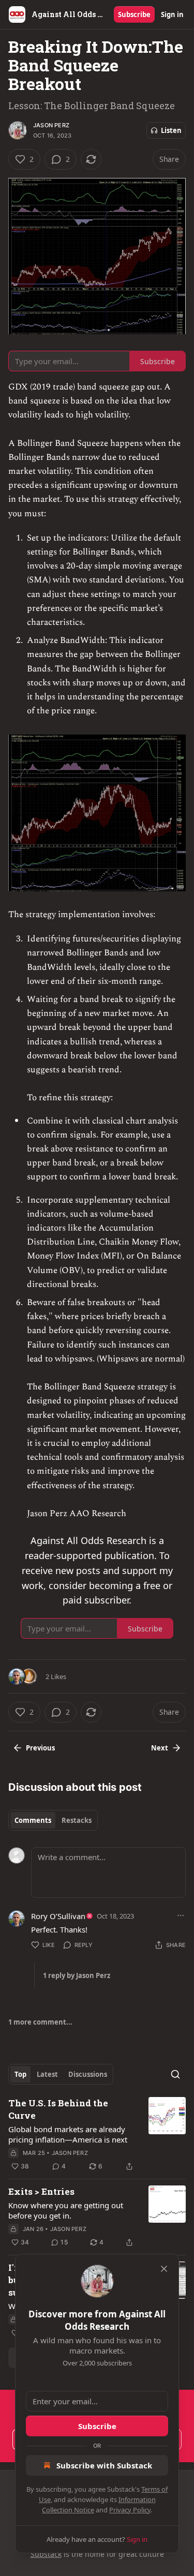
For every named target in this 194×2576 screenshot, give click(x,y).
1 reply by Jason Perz (77, 1975)
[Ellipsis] (181, 1915)
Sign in (172, 14)
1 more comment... (40, 2022)
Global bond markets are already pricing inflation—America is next (68, 2134)
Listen (171, 130)
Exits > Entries (41, 2191)
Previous (40, 1748)
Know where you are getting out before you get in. (66, 2210)
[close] (164, 2269)
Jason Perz (51, 125)
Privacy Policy (130, 2510)
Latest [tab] (47, 2074)
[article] (97, 2135)
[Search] (175, 2074)
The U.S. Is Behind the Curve (58, 2109)
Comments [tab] (33, 1820)
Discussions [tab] (88, 2074)
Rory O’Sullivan (58, 1916)
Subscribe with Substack (104, 2465)
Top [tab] (20, 2074)
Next (160, 1748)
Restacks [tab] (77, 1820)
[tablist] (53, 1820)
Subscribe (134, 14)
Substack (46, 2554)
